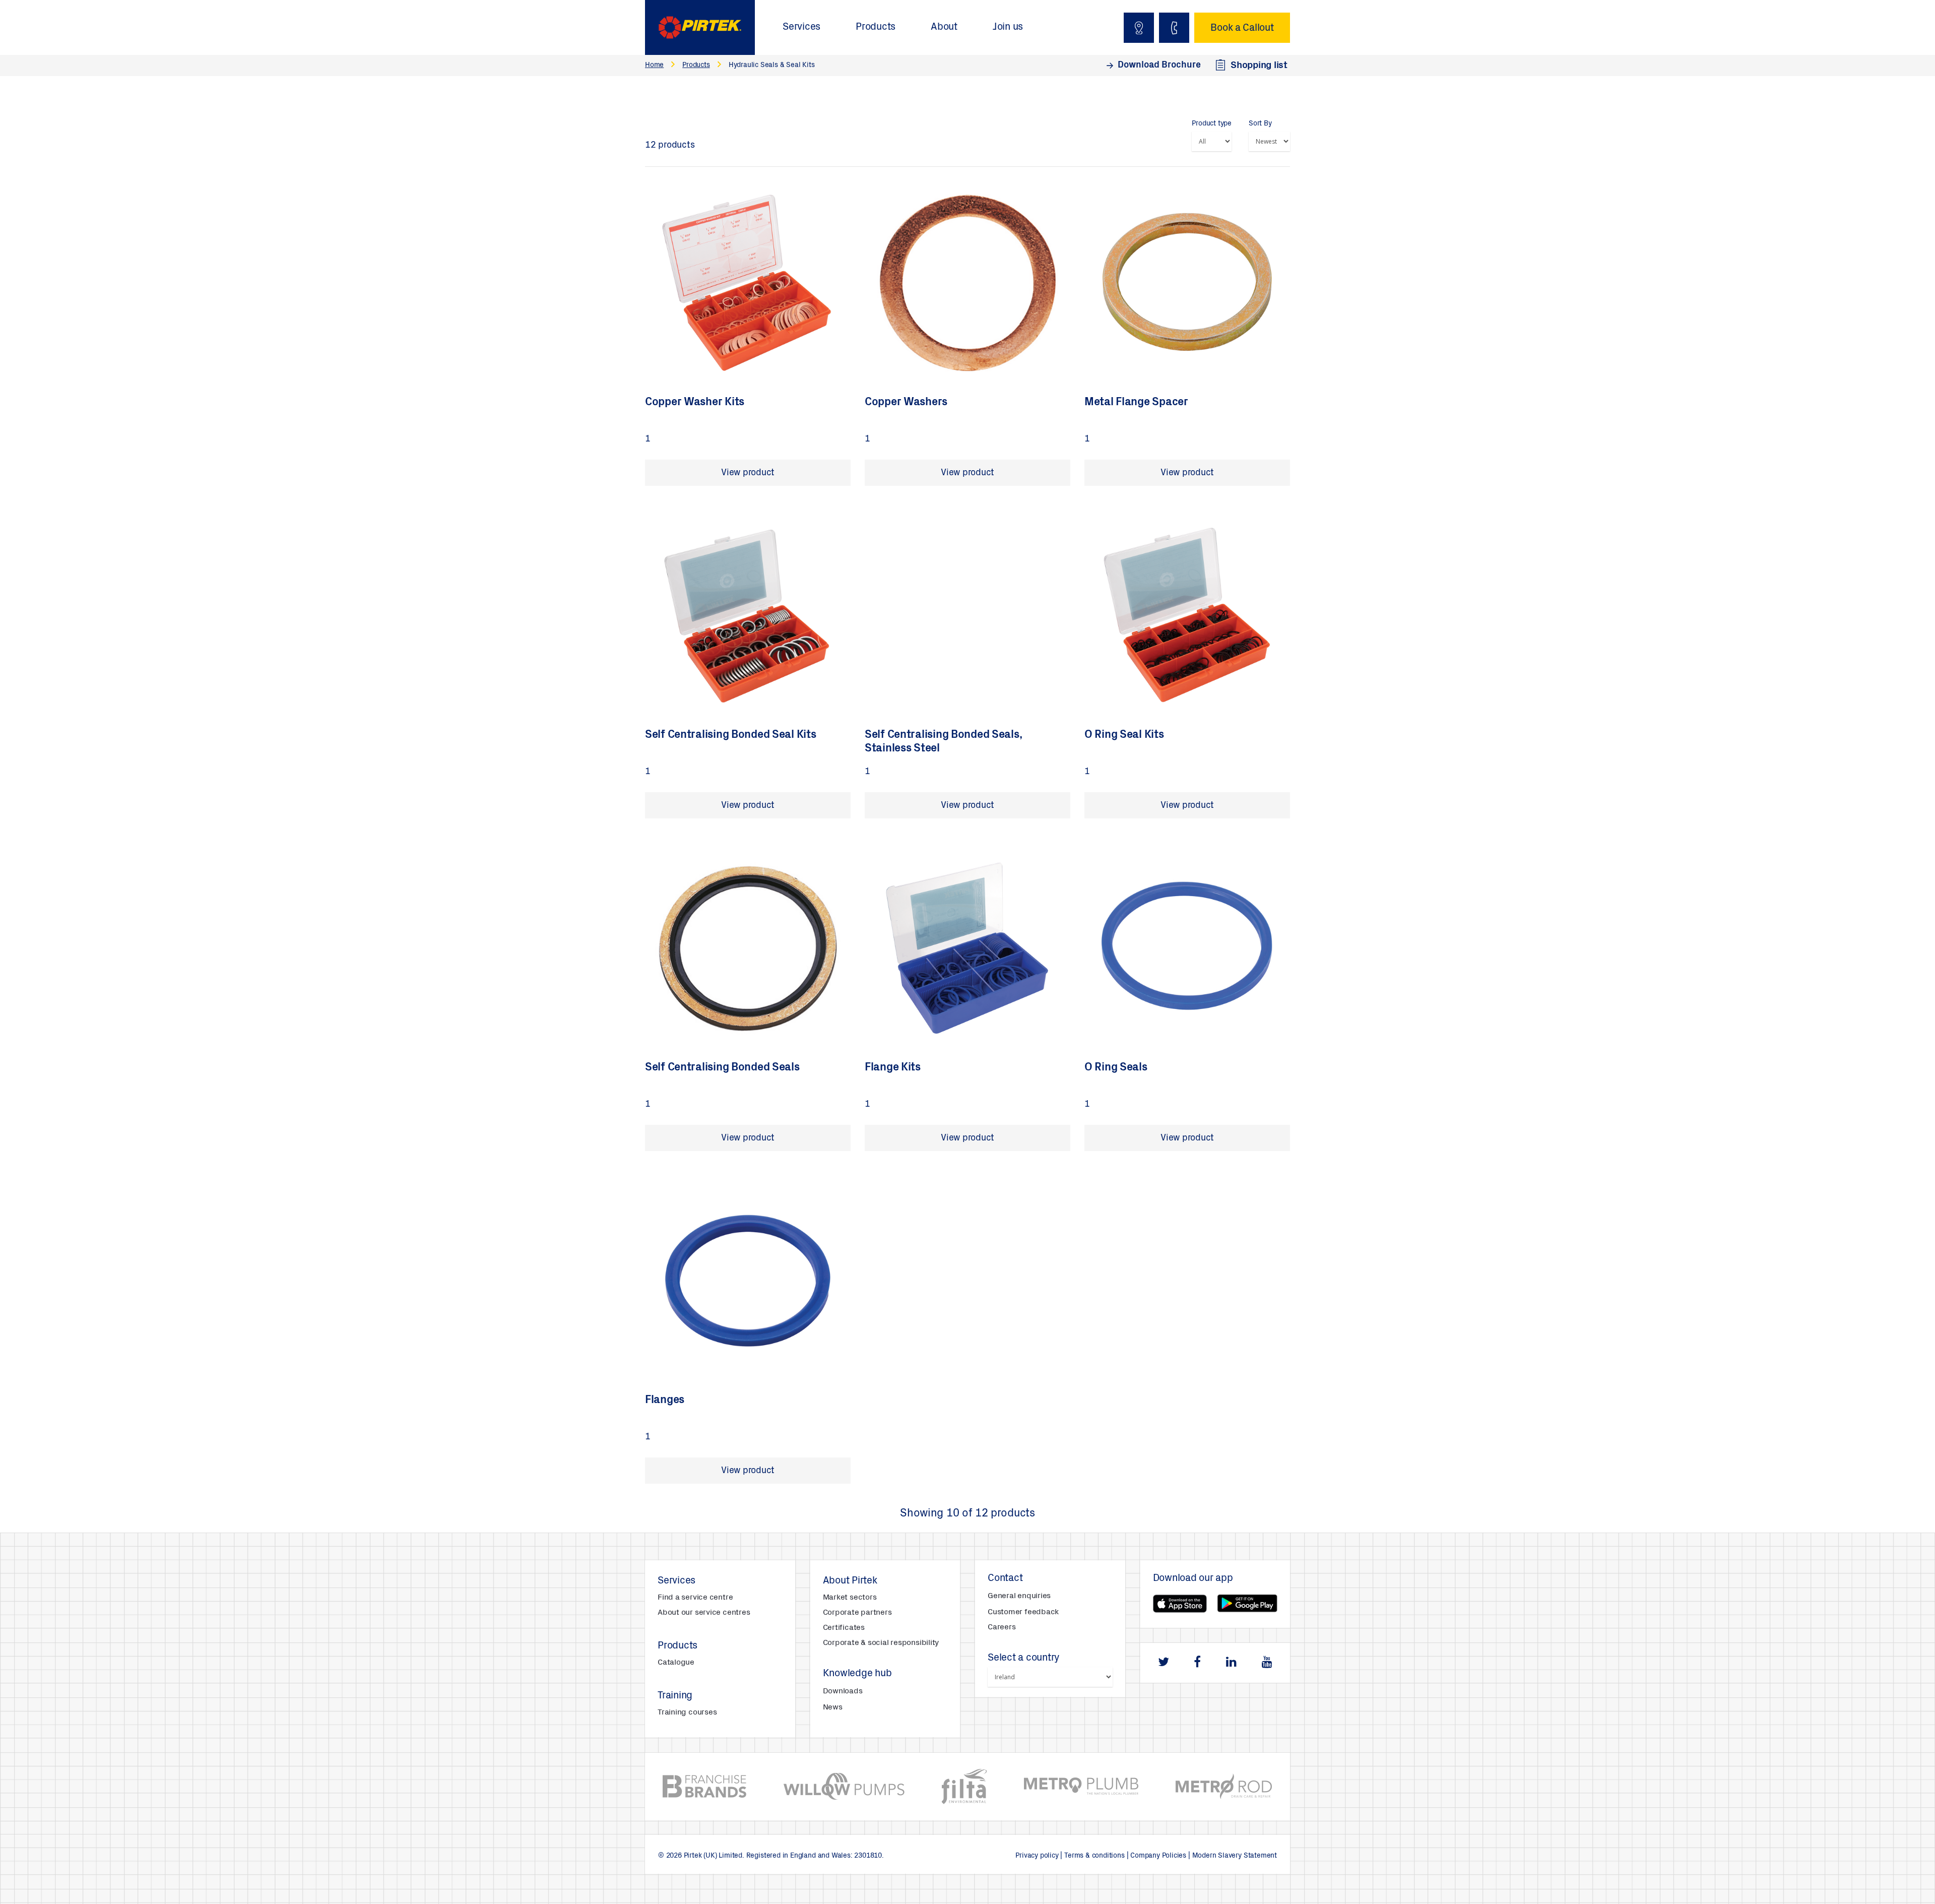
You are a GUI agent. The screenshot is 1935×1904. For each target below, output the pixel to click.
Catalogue (676, 1663)
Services (801, 28)
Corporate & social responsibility (881, 1643)
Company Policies (1158, 1856)
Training (675, 1696)
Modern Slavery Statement (1235, 1856)
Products (876, 28)
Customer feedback (1023, 1612)
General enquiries (1019, 1596)
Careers (1002, 1627)
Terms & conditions (1094, 1856)
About (944, 28)
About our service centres (704, 1613)
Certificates (844, 1628)
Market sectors (850, 1598)
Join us (1008, 28)
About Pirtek (850, 1581)
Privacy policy (1037, 1856)
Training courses (687, 1712)
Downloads (843, 1691)
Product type (1212, 124)
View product (748, 473)
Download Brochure (1159, 66)
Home (654, 66)
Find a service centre (695, 1598)
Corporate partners (857, 1613)
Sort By (1260, 124)
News (833, 1707)
